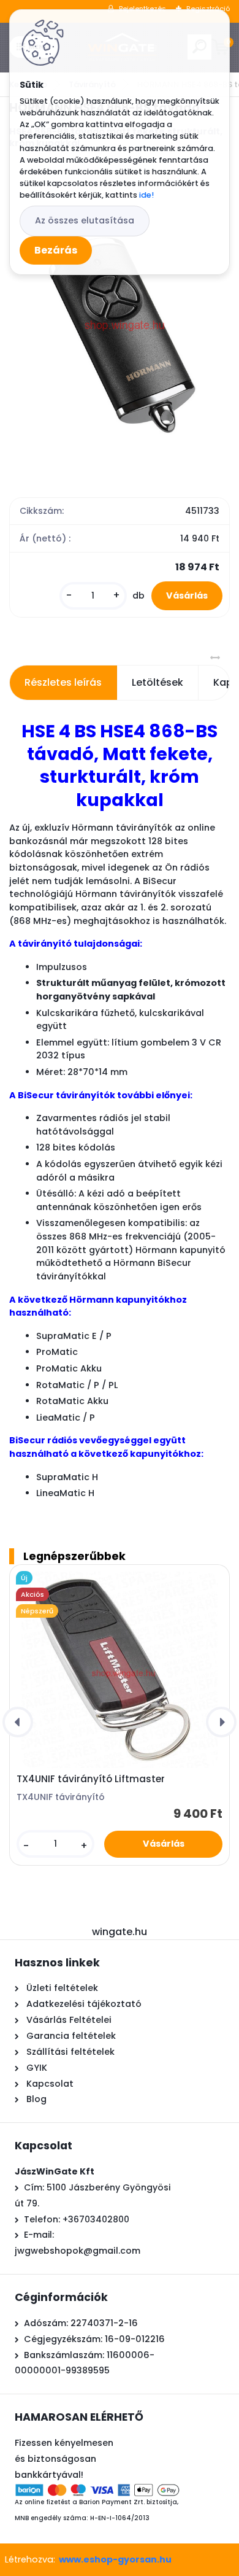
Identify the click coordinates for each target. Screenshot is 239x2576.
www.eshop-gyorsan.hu (115, 2559)
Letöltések (157, 682)
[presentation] (18, 1722)
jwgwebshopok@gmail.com (78, 2251)
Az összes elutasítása (85, 220)
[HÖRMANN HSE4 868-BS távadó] (120, 321)
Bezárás (56, 250)
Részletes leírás (63, 682)
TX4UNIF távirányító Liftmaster (91, 1779)
